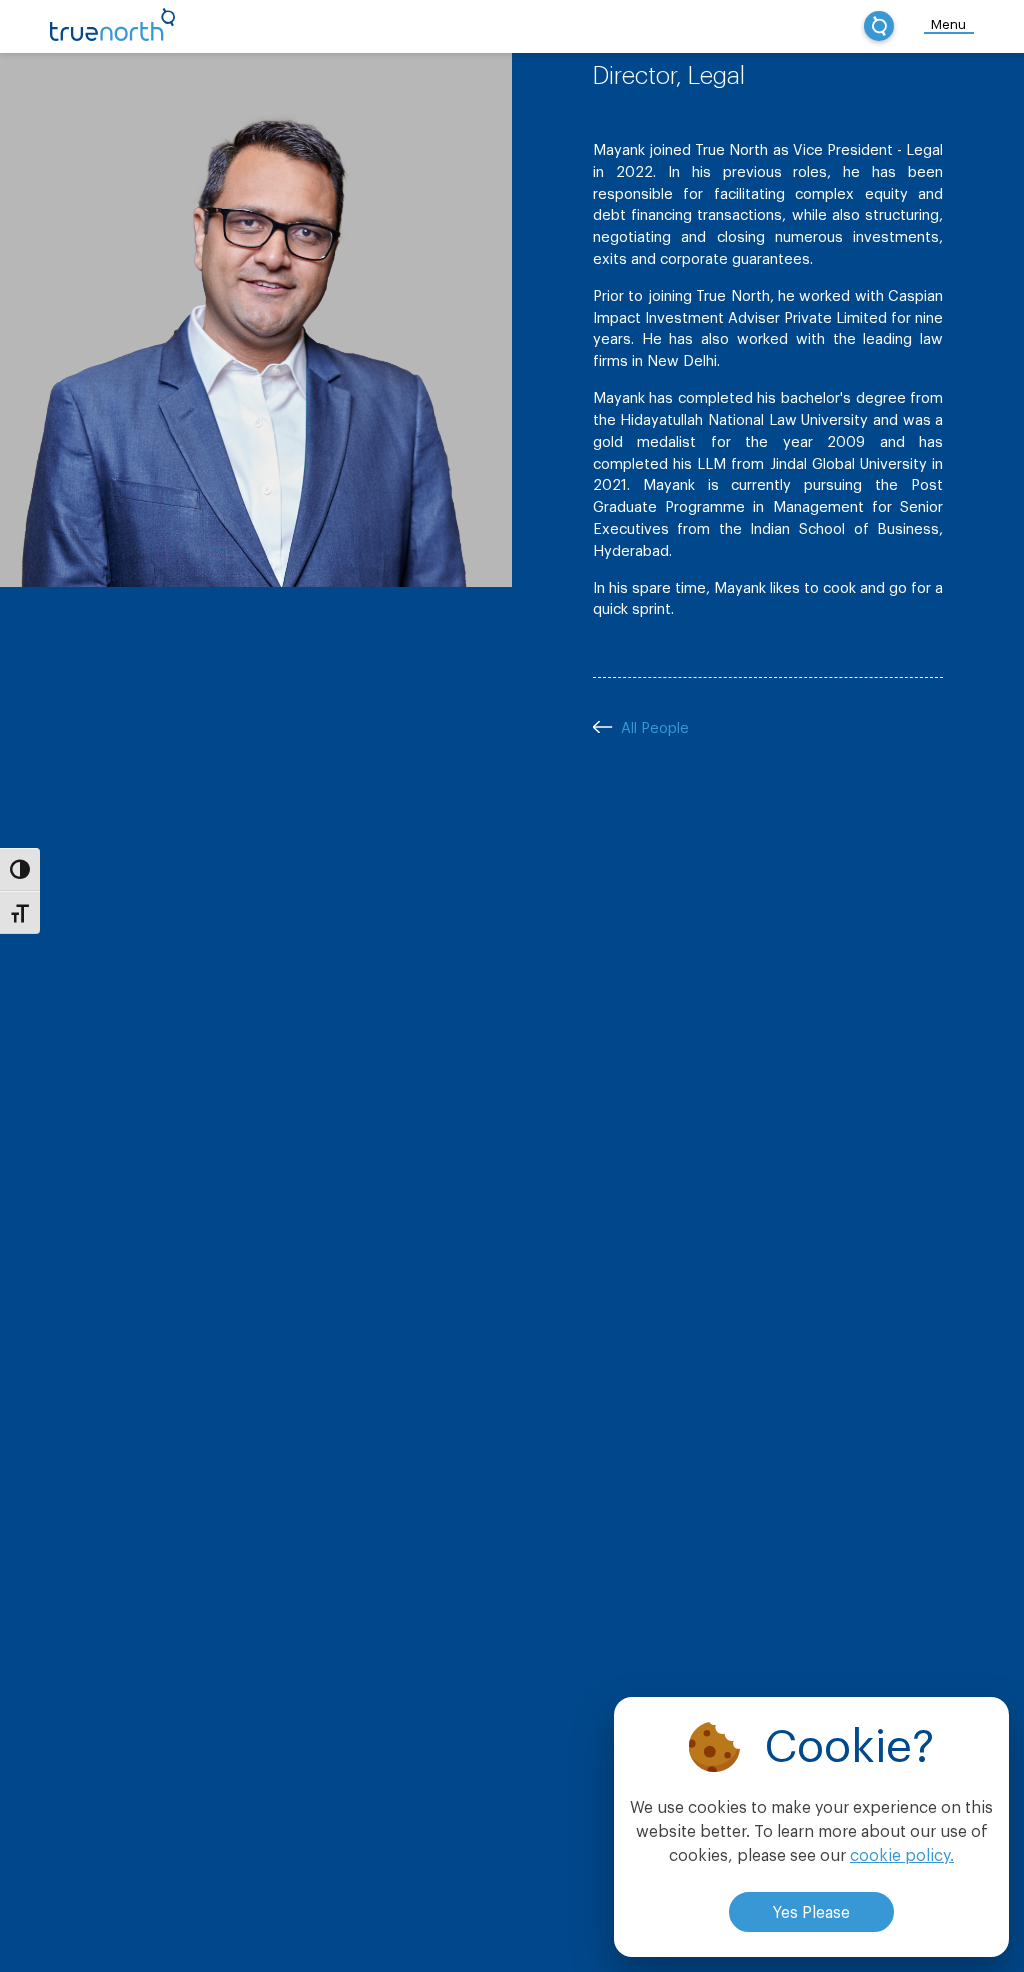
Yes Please (811, 1913)
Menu (948, 25)
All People (653, 728)
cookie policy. (902, 1856)
